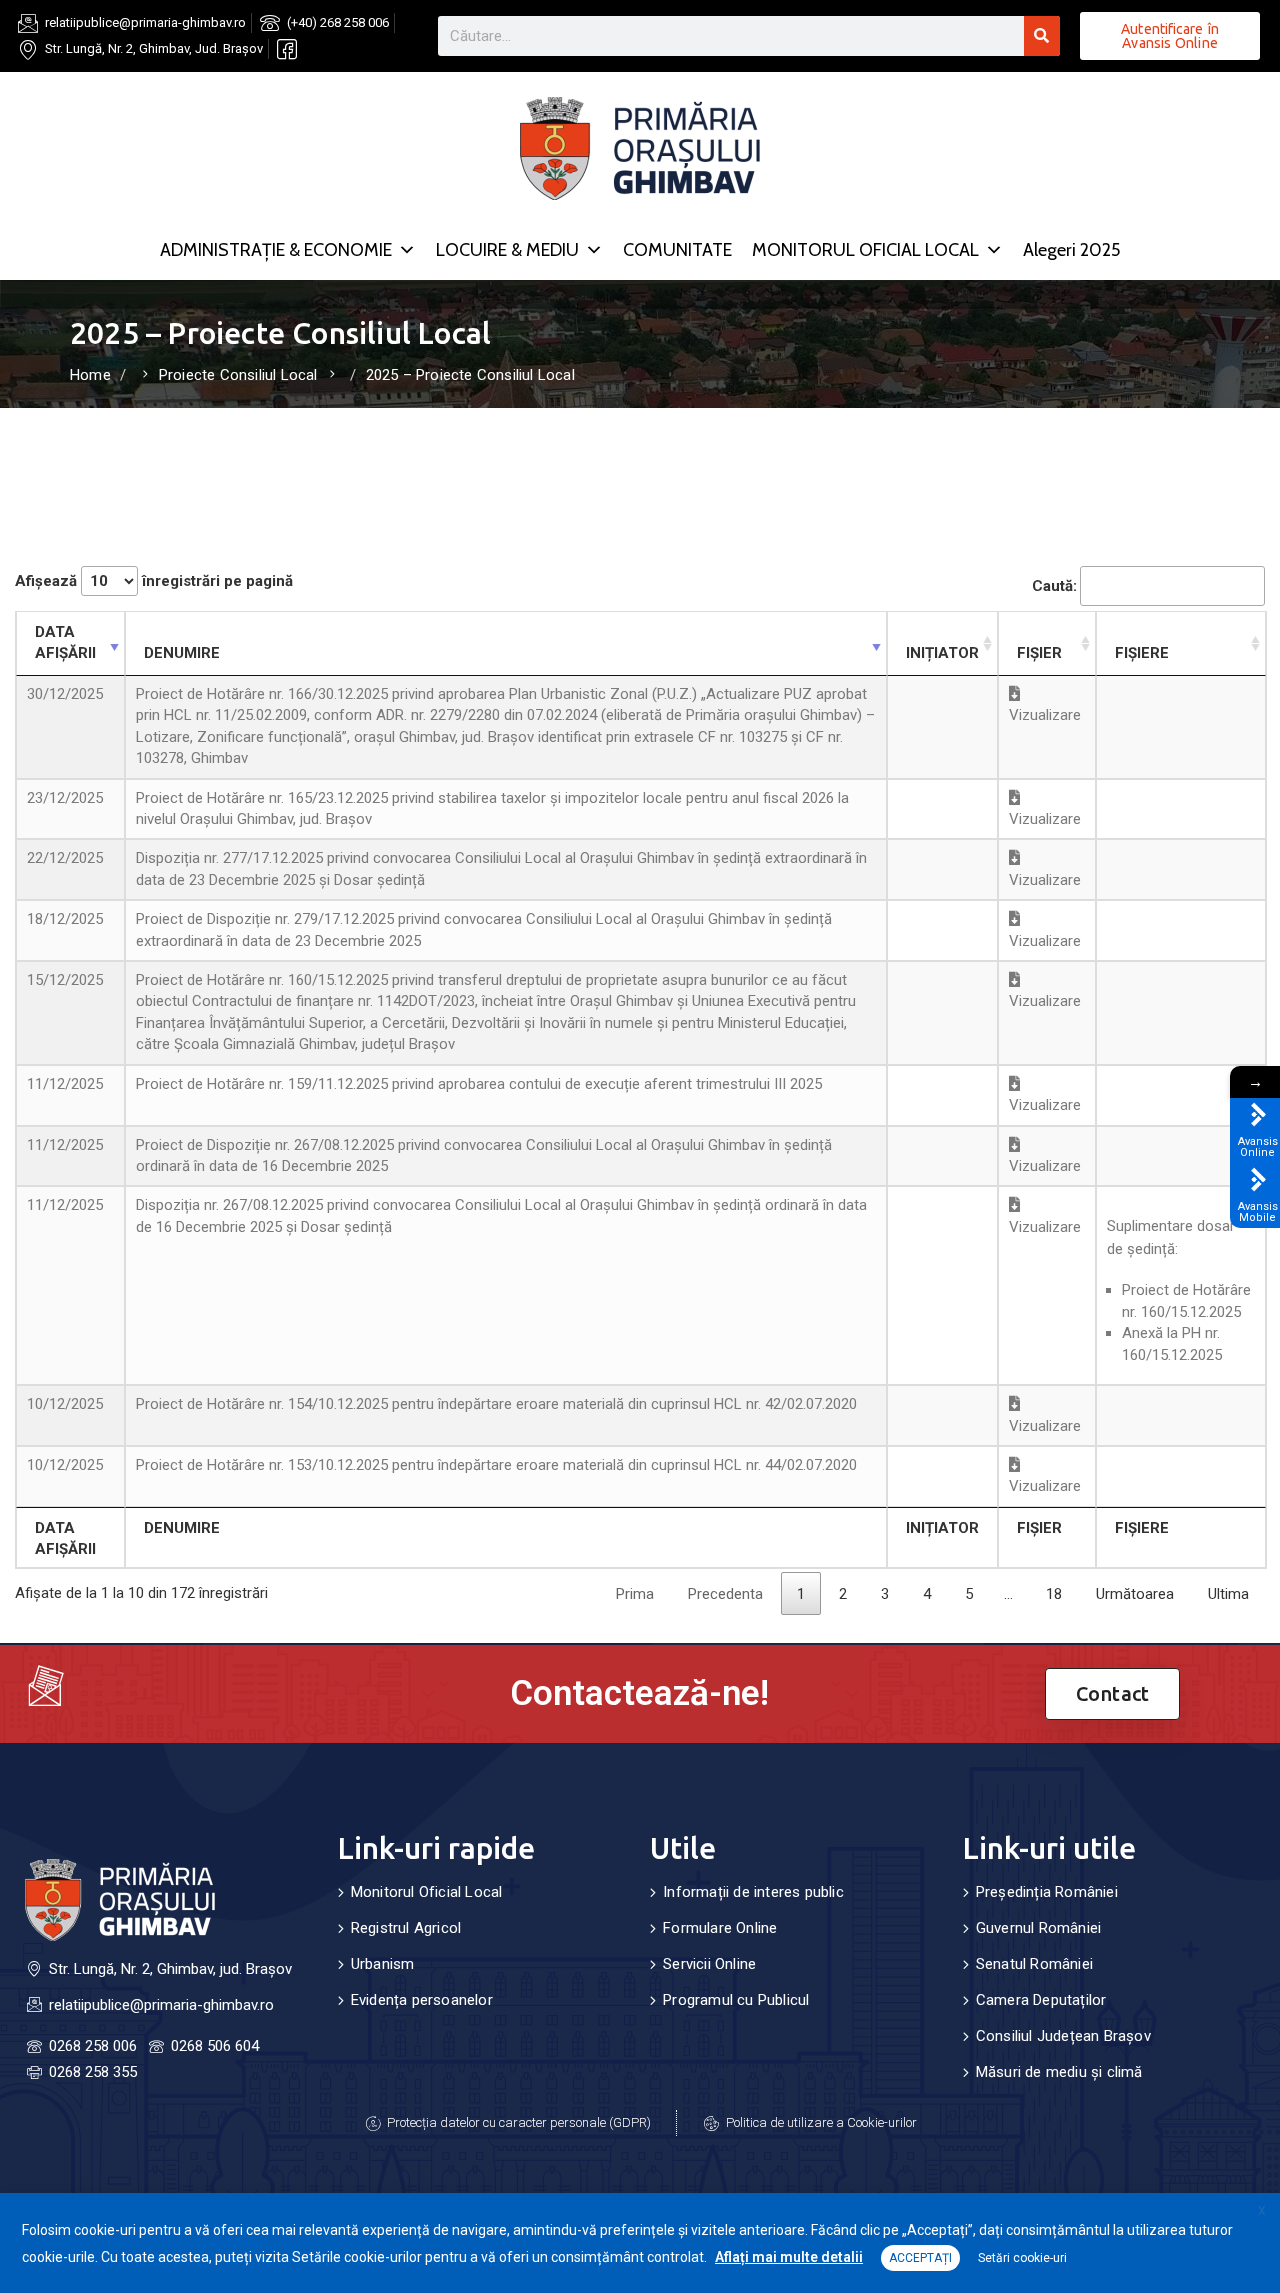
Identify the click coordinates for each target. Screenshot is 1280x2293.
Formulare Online (720, 1928)
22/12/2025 (65, 858)
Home (90, 375)
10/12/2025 (65, 1404)
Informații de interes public (753, 1892)
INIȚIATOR (942, 653)
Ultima (1228, 1594)
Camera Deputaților (1041, 2000)
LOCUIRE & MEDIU (507, 250)
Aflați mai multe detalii (789, 2257)
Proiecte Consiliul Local (238, 375)
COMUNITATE (677, 250)
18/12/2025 (65, 919)
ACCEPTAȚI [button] (920, 2258)
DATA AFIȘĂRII (65, 642)
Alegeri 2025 (1071, 250)
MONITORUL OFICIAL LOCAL (865, 250)
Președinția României (1047, 1892)
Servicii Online (709, 1964)
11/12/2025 (65, 1084)
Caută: (1054, 586)
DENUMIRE (182, 653)
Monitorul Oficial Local (427, 1892)
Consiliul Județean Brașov (1063, 2036)
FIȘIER (1039, 653)
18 (1054, 1594)
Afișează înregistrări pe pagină (154, 581)
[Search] (1042, 36)
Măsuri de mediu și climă (1059, 2072)
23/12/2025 (65, 798)
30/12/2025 (65, 694)
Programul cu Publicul (736, 2000)
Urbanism (383, 1964)
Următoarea (1135, 1594)
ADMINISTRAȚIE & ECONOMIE (276, 250)
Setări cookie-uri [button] (1022, 2258)
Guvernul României (1038, 1928)
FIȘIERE (1142, 653)
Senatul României (1034, 1964)
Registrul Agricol (406, 1928)
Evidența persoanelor (422, 2000)
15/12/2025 (65, 980)
